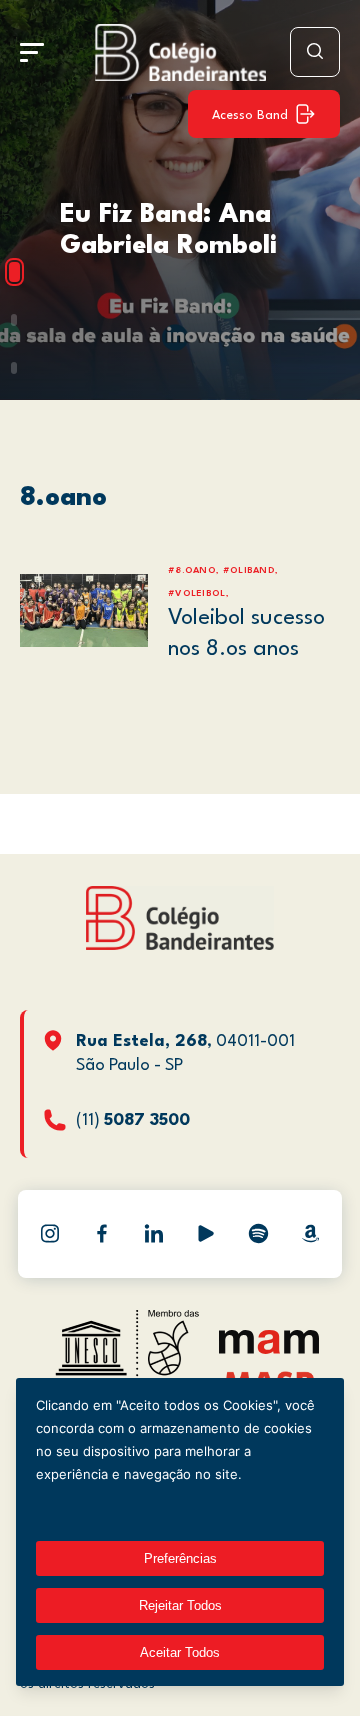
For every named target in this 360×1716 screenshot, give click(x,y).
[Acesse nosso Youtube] (206, 1234)
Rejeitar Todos (180, 1605)
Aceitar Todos (180, 1652)
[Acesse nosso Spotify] (258, 1234)
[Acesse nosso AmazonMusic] (310, 1234)
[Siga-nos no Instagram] (50, 1234)
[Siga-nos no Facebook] (102, 1234)
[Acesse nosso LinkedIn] (154, 1234)
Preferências (180, 1558)
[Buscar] (315, 52)
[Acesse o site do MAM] (269, 1349)
